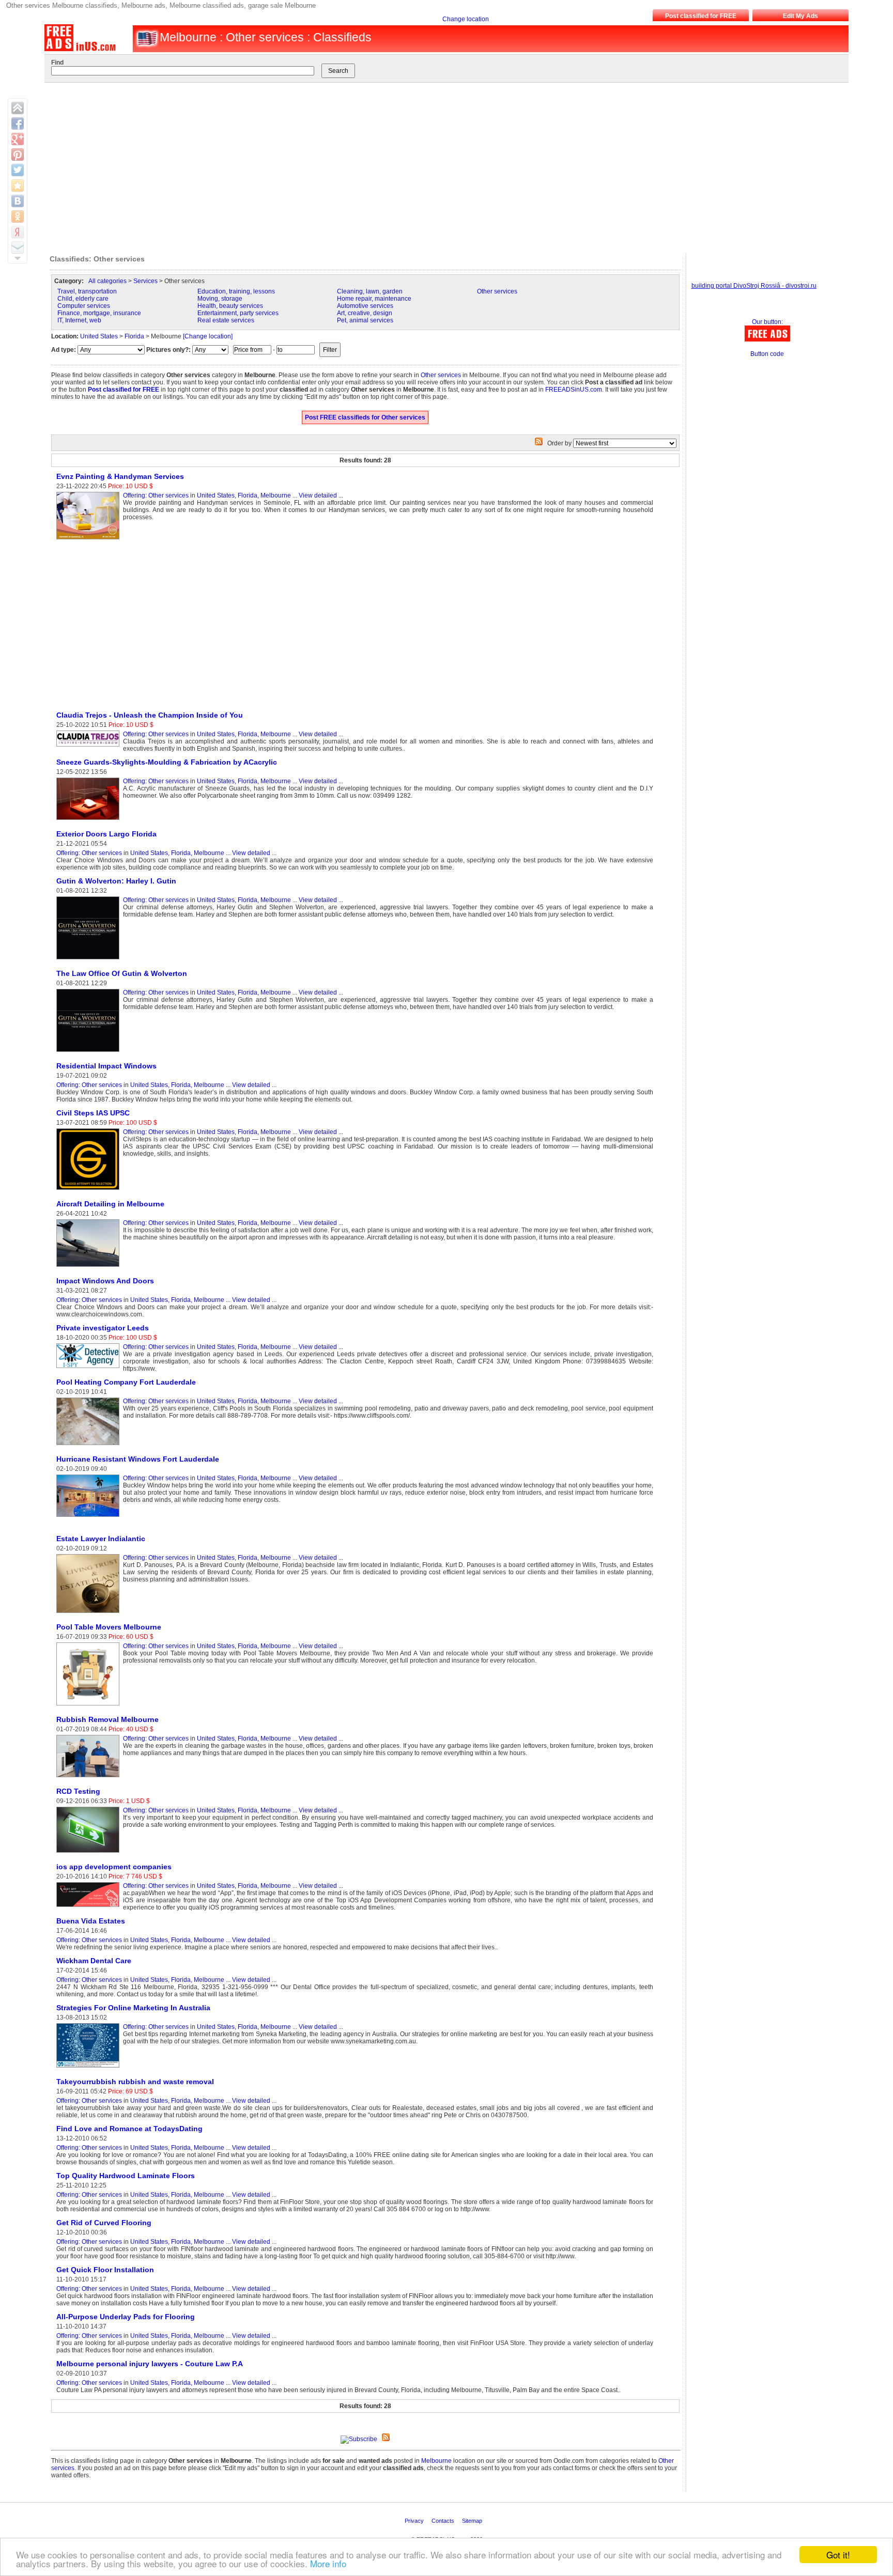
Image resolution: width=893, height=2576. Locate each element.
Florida (134, 336)
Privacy (415, 2521)
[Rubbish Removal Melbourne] (90, 1778)
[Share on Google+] (18, 139)
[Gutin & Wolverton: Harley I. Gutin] (90, 960)
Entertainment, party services (238, 313)
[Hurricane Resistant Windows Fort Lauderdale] (90, 1517)
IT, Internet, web (79, 320)
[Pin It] (18, 154)
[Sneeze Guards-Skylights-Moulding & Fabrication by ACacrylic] (90, 820)
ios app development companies (114, 1867)
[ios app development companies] (90, 1907)
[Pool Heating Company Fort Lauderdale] (90, 1446)
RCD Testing (78, 1791)
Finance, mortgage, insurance (99, 313)
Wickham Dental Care (94, 1961)
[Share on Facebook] (18, 123)
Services (145, 281)
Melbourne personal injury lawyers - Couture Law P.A (150, 2364)
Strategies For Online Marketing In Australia (133, 2008)
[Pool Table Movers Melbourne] (90, 1706)
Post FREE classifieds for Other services (365, 417)
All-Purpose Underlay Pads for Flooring (126, 2317)
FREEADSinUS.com (574, 390)
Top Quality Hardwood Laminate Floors (126, 2176)
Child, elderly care (83, 299)
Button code (767, 354)
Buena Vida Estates (91, 1921)
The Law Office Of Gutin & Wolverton (122, 973)
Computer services (84, 306)
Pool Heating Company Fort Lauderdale (126, 1382)
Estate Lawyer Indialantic (101, 1539)
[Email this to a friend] (18, 247)
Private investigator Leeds (103, 1328)
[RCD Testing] (90, 1853)
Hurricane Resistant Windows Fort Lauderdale (138, 1459)
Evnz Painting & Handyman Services (120, 476)
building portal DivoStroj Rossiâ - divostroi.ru (754, 286)
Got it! (838, 2555)
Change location (466, 19)
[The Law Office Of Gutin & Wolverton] (90, 1052)
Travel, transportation (87, 291)
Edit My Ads (800, 16)
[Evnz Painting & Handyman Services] (90, 540)
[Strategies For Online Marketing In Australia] (90, 2068)
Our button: (767, 322)
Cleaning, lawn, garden (370, 291)
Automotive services (365, 306)
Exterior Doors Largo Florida (106, 834)
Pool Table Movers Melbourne (109, 1627)
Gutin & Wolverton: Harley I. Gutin (116, 881)
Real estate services (226, 320)
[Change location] (208, 336)
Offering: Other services (156, 495)
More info (328, 2563)
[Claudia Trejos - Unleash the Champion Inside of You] (90, 747)
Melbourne (436, 2461)
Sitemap (473, 2521)
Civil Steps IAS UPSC (93, 1113)
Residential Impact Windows (106, 1066)
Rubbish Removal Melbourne (107, 1719)
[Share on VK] (18, 201)
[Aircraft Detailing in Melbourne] (90, 1267)
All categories (107, 281)
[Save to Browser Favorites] (18, 185)
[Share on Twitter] (18, 170)
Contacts (444, 2521)
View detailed (318, 495)
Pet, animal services (365, 320)
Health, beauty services (230, 306)
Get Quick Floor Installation (105, 2270)
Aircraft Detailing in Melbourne (110, 1204)
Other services (497, 291)
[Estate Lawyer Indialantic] (90, 1613)
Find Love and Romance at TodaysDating (129, 2129)
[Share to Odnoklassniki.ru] (18, 216)
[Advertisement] (437, 165)
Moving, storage (220, 299)
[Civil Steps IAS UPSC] (90, 1190)
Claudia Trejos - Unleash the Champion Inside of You (150, 715)
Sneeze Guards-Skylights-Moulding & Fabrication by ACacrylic (167, 762)
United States (99, 336)
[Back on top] (18, 108)
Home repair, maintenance (374, 299)
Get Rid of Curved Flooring (104, 2223)
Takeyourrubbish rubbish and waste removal (135, 2082)
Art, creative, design (365, 313)
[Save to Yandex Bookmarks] (18, 232)
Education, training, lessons (236, 291)
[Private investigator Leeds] (90, 1369)
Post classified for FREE (701, 16)
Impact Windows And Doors (105, 1281)
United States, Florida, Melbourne (244, 495)
